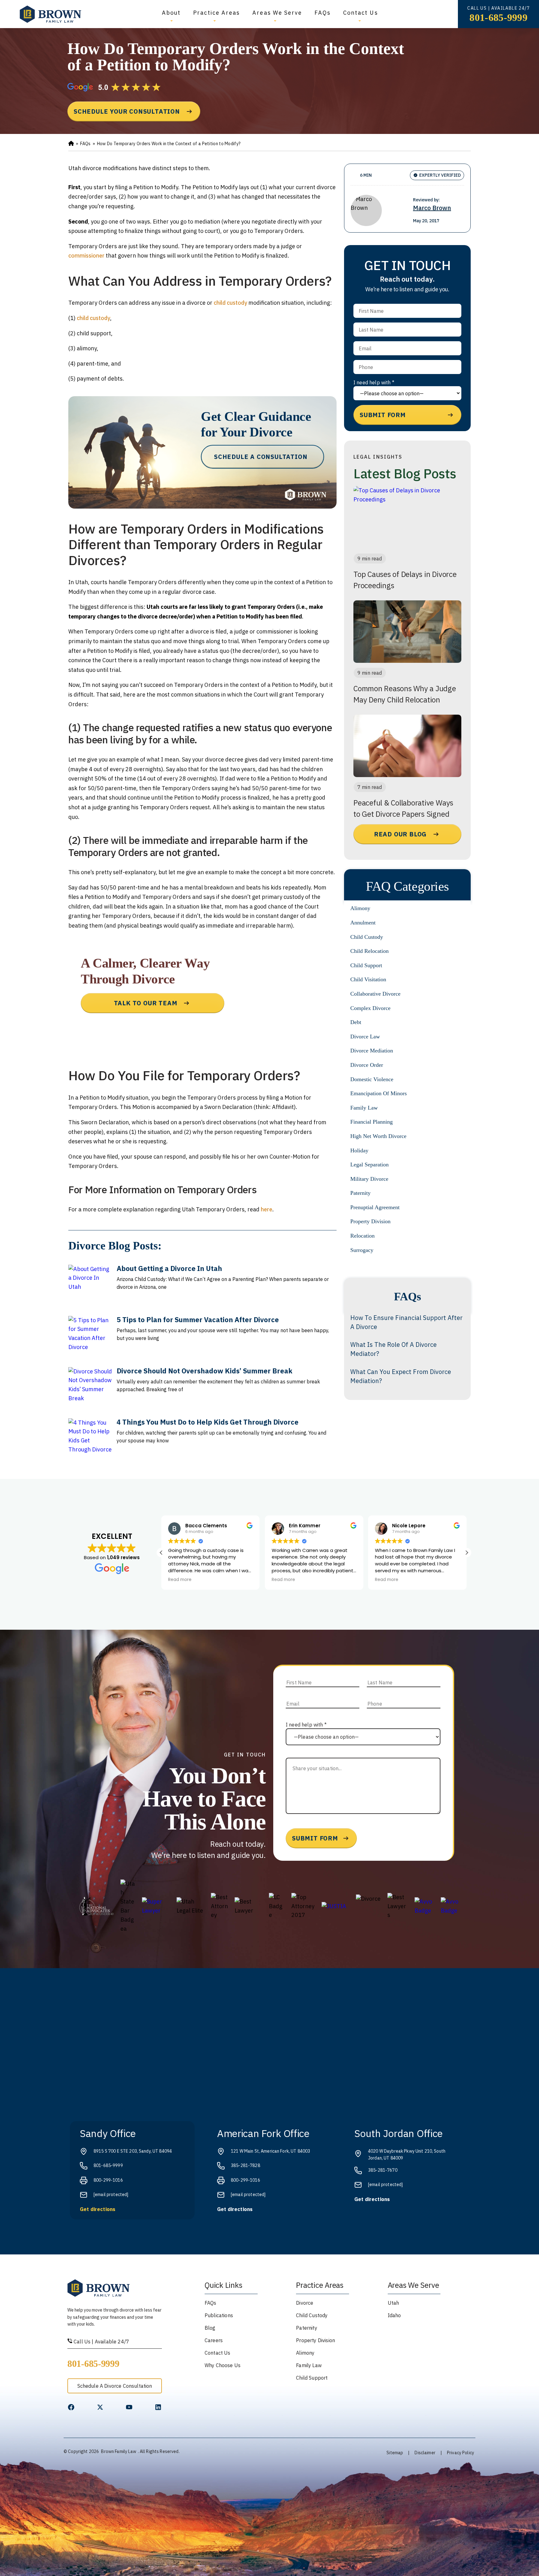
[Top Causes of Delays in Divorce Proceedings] (407, 517)
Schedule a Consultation (261, 457)
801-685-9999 (498, 17)
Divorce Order (367, 1065)
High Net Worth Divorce (378, 1136)
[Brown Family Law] (51, 14)
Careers (214, 2340)
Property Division (370, 1221)
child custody (230, 303)
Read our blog (400, 834)
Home (71, 144)
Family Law (364, 1108)
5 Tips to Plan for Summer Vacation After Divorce (198, 1320)
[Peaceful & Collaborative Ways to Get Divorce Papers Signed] (407, 746)
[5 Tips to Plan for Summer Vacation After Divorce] (90, 1338)
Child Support (366, 965)
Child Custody (367, 937)
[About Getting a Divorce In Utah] (90, 1287)
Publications (219, 2315)
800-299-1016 (108, 2180)
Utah (393, 2303)
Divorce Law (365, 1037)
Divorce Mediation (372, 1051)
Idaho (394, 2315)
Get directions (98, 2209)
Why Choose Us (223, 2365)
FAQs (322, 13)
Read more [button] (180, 1580)
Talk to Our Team (146, 1003)
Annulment (363, 923)
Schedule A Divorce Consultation (115, 2386)
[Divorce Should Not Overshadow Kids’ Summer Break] (90, 1389)
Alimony (360, 908)
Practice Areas (216, 13)
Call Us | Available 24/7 (101, 2342)
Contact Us (361, 13)
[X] (100, 2407)
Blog (210, 2328)
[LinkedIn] (158, 2407)
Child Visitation (368, 979)
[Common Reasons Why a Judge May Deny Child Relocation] (407, 632)
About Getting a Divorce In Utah (169, 1268)
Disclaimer (425, 2453)
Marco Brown (432, 208)
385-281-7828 (245, 2165)
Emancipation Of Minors (379, 1093)
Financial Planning (371, 1122)
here (267, 1209)
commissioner (86, 256)
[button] (467, 1553)
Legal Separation (369, 1165)
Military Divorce (369, 1179)
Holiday (359, 1150)
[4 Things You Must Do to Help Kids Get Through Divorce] (90, 1440)
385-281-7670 (383, 2170)
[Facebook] (71, 2407)
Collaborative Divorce (375, 994)
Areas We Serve (277, 13)
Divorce (305, 2303)
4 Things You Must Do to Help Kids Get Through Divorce (208, 1422)
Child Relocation (369, 951)
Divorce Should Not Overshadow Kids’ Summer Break (204, 1371)
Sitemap (395, 2453)
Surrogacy (362, 1250)
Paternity (360, 1193)
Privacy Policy (461, 2453)
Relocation (362, 1236)
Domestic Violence (372, 1079)
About (171, 13)
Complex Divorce (370, 1008)
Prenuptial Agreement (375, 1207)
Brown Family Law (119, 2451)
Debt (356, 1022)
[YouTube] (129, 2407)
